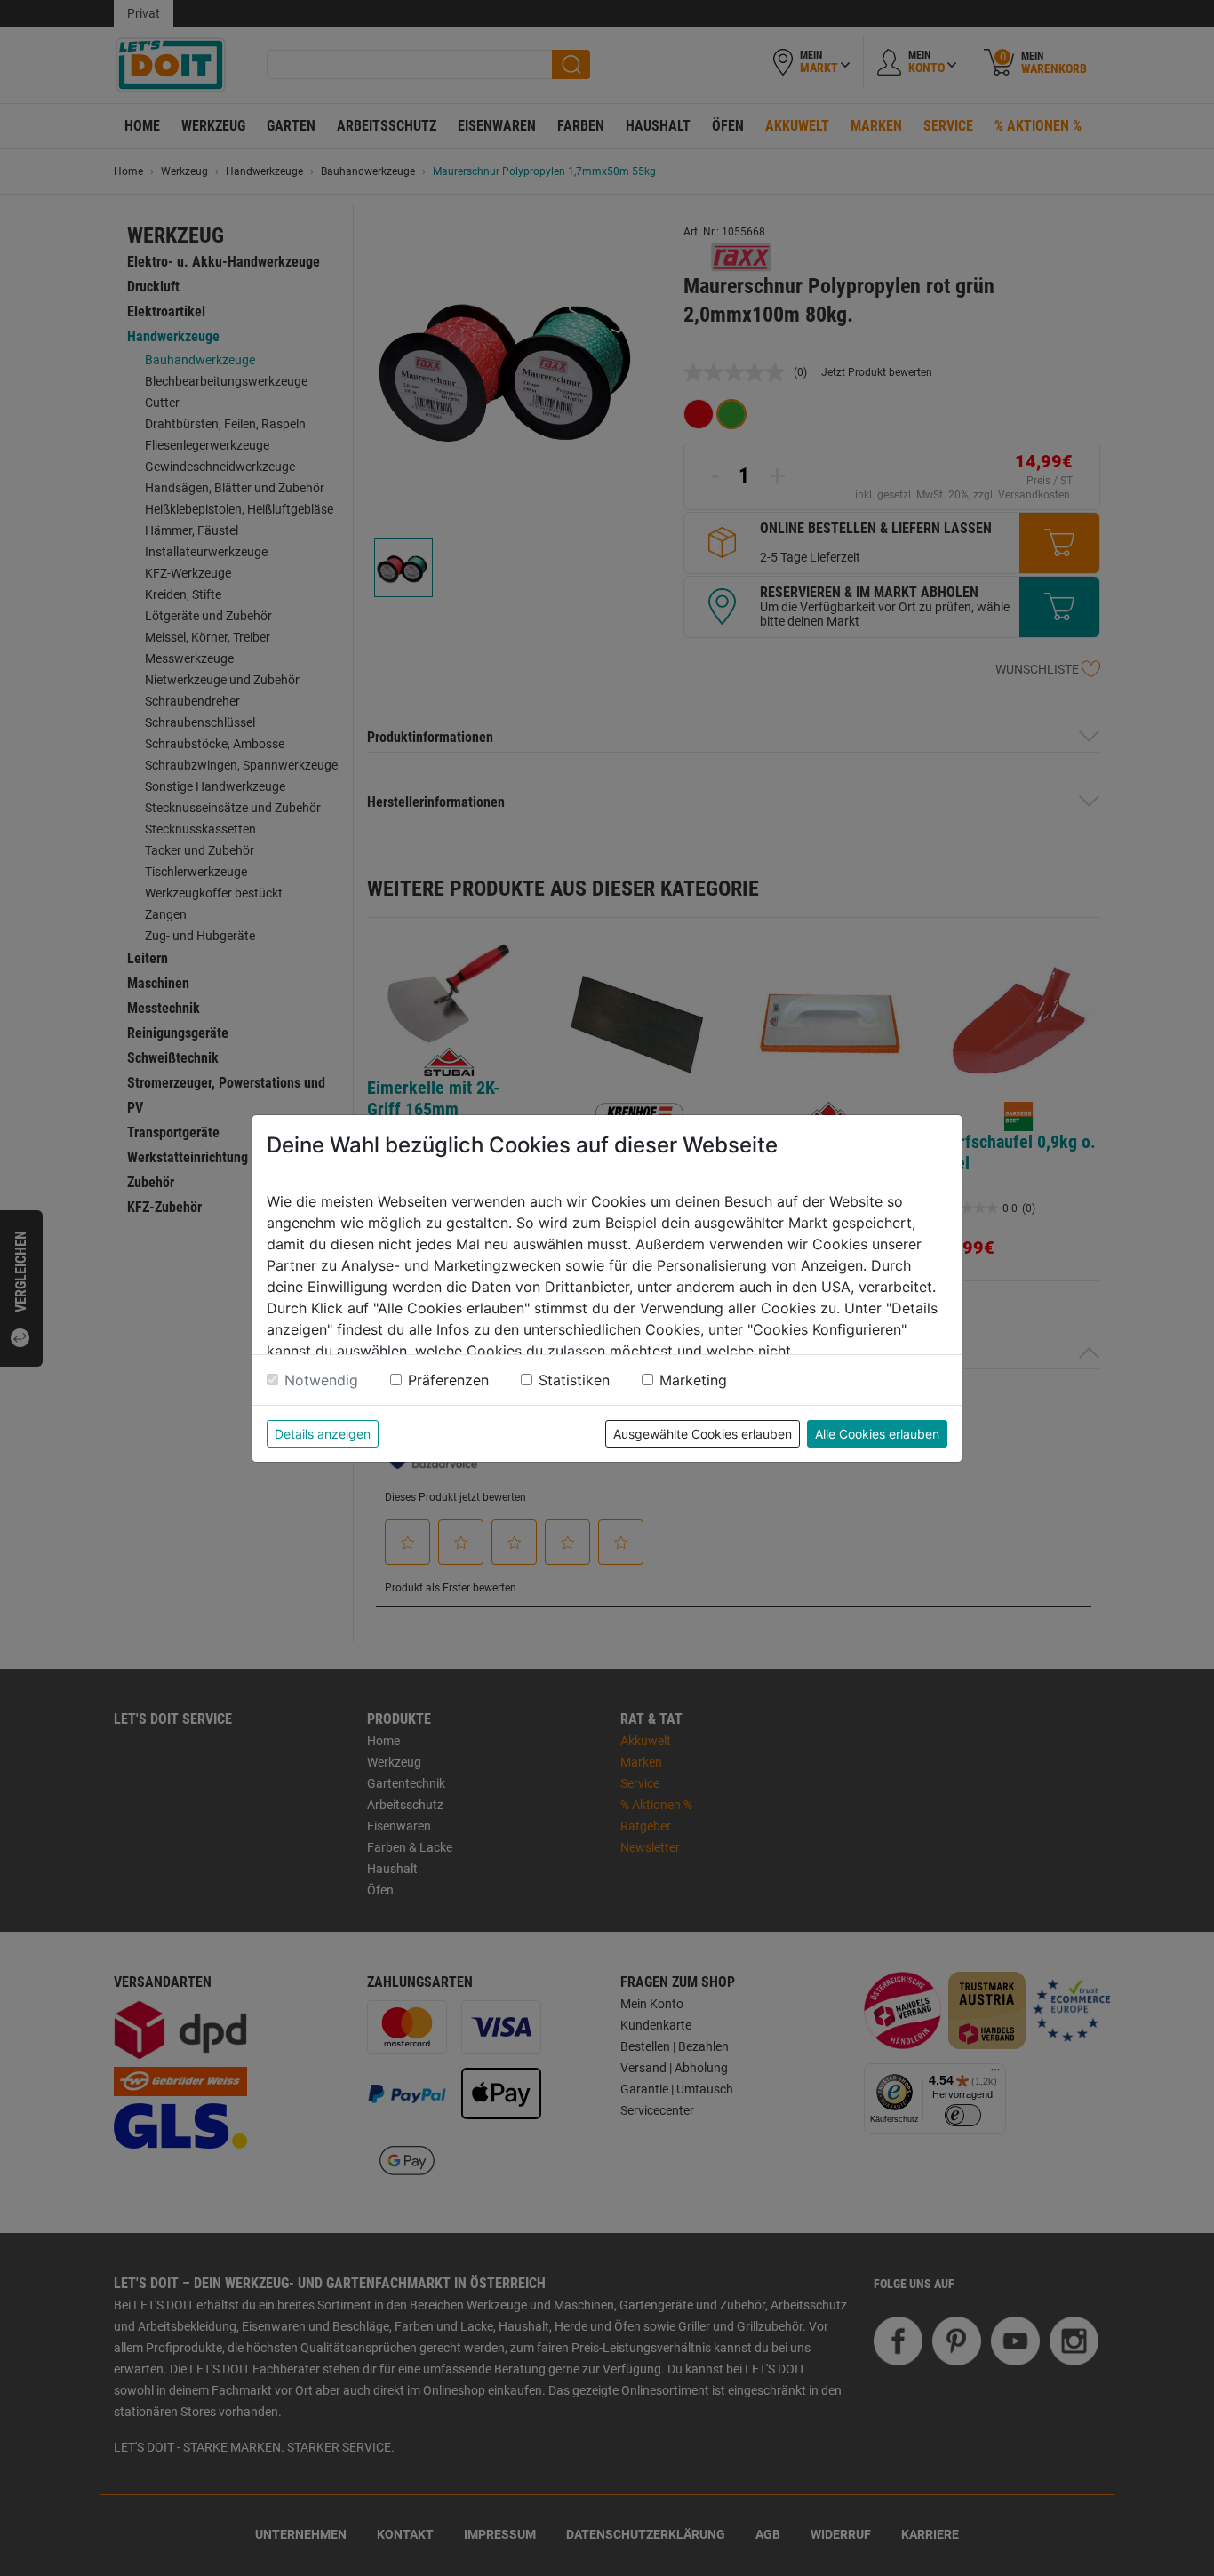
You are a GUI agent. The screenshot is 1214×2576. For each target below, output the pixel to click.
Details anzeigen (323, 1434)
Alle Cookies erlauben (877, 1434)
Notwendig (321, 1380)
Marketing (693, 1380)
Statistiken (574, 1380)
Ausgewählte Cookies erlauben (703, 1434)
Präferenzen (448, 1380)
